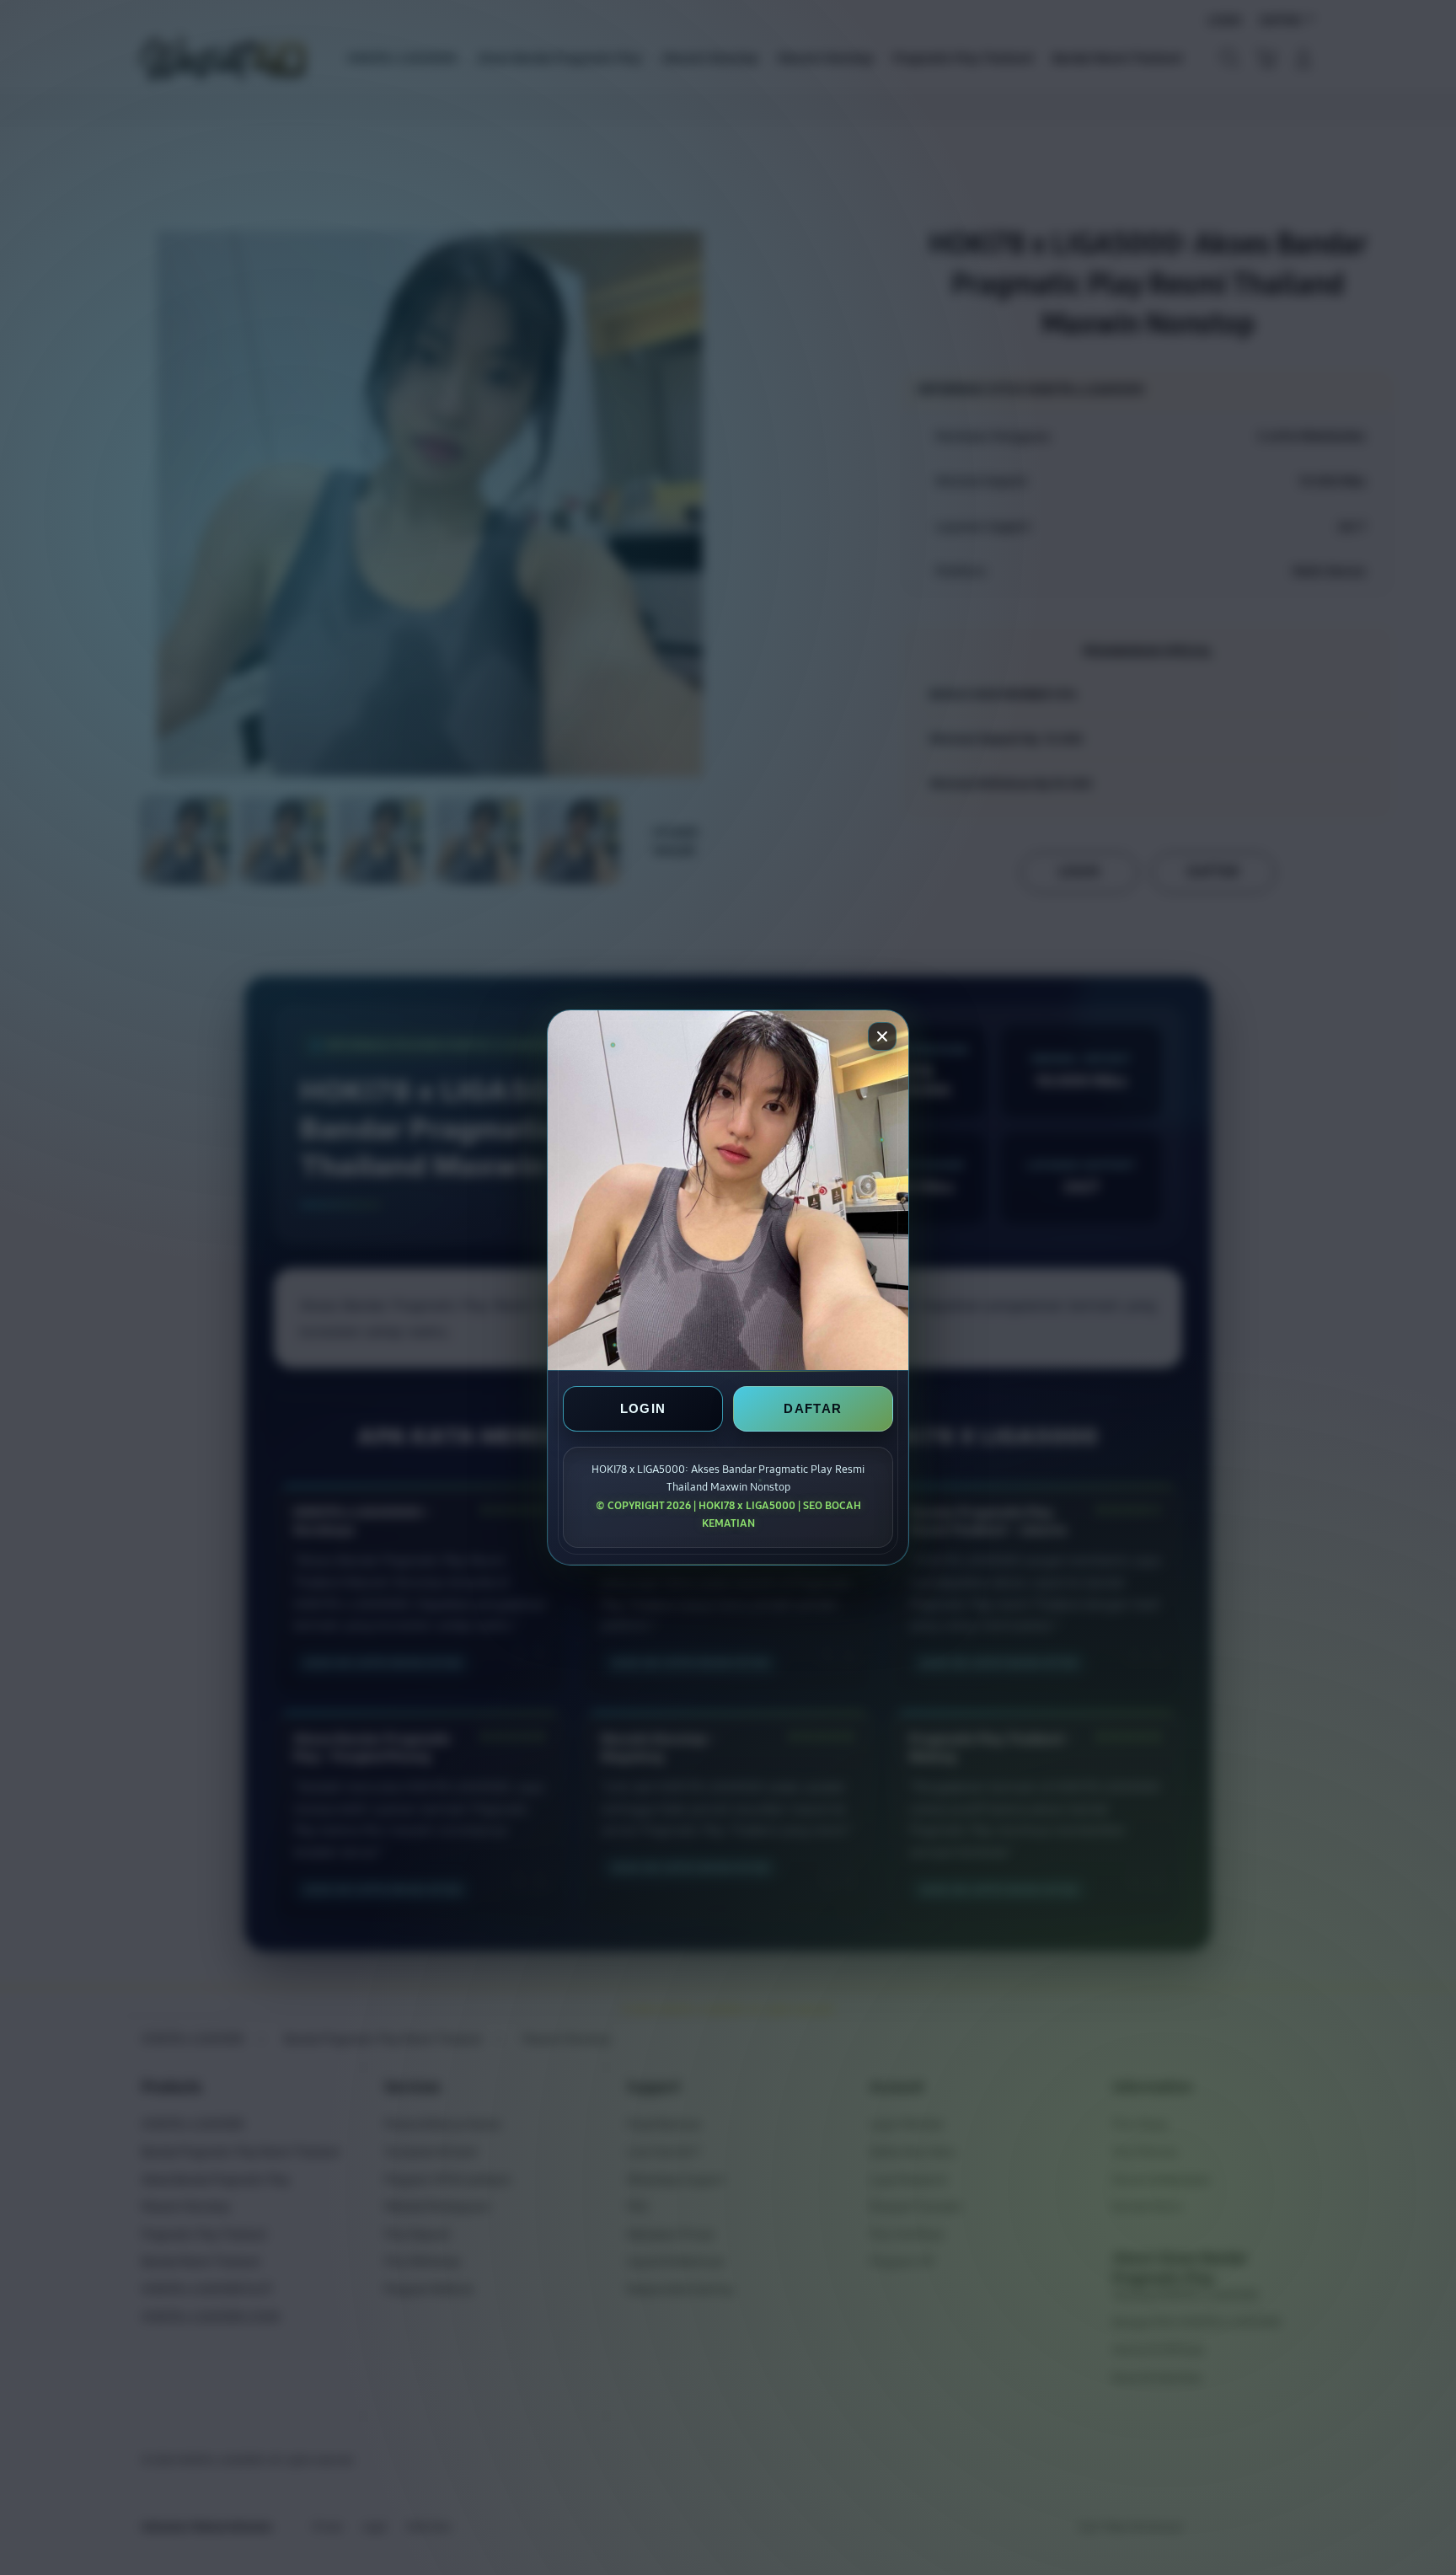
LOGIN (643, 1409)
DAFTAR (813, 1409)
